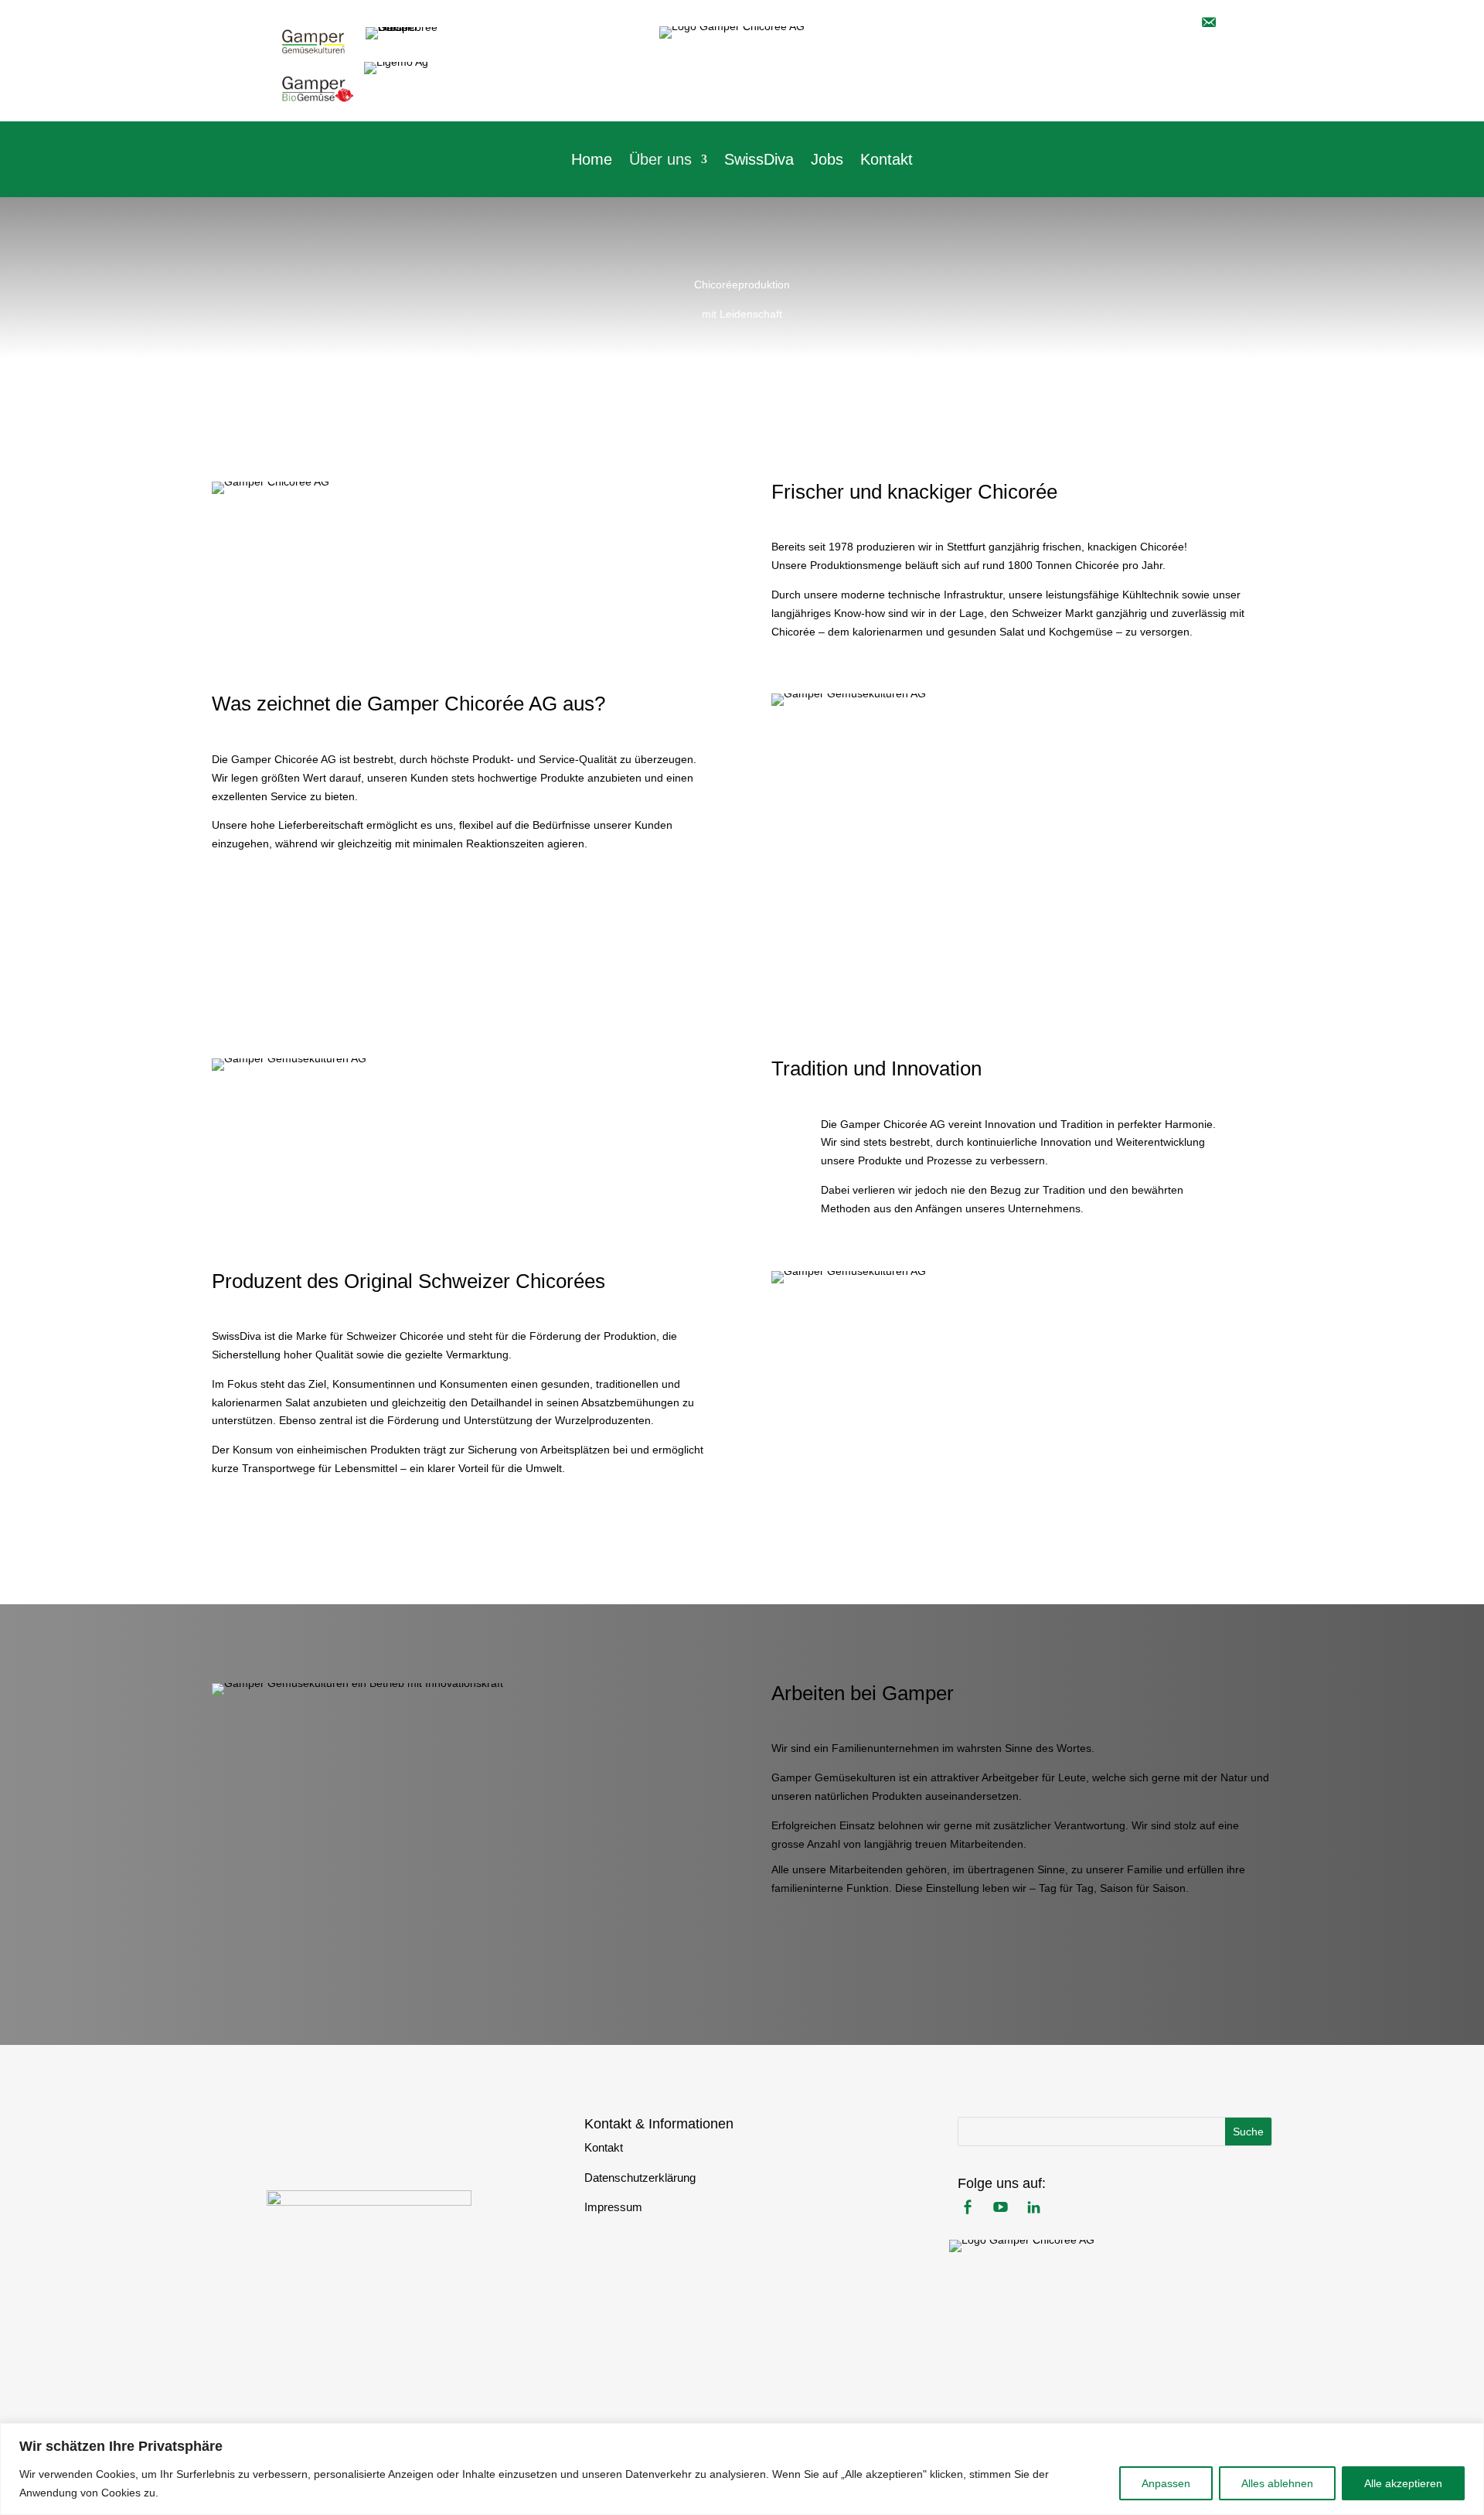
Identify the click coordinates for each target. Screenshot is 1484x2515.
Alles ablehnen (1277, 2483)
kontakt (1198, 89)
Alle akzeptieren (1403, 2483)
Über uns (660, 161)
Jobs (827, 161)
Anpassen (1166, 2483)
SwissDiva (759, 161)
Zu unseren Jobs (846, 1947)
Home (592, 161)
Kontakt (887, 161)
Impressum (613, 2207)
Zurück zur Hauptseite (370, 2139)
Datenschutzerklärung (640, 2178)
